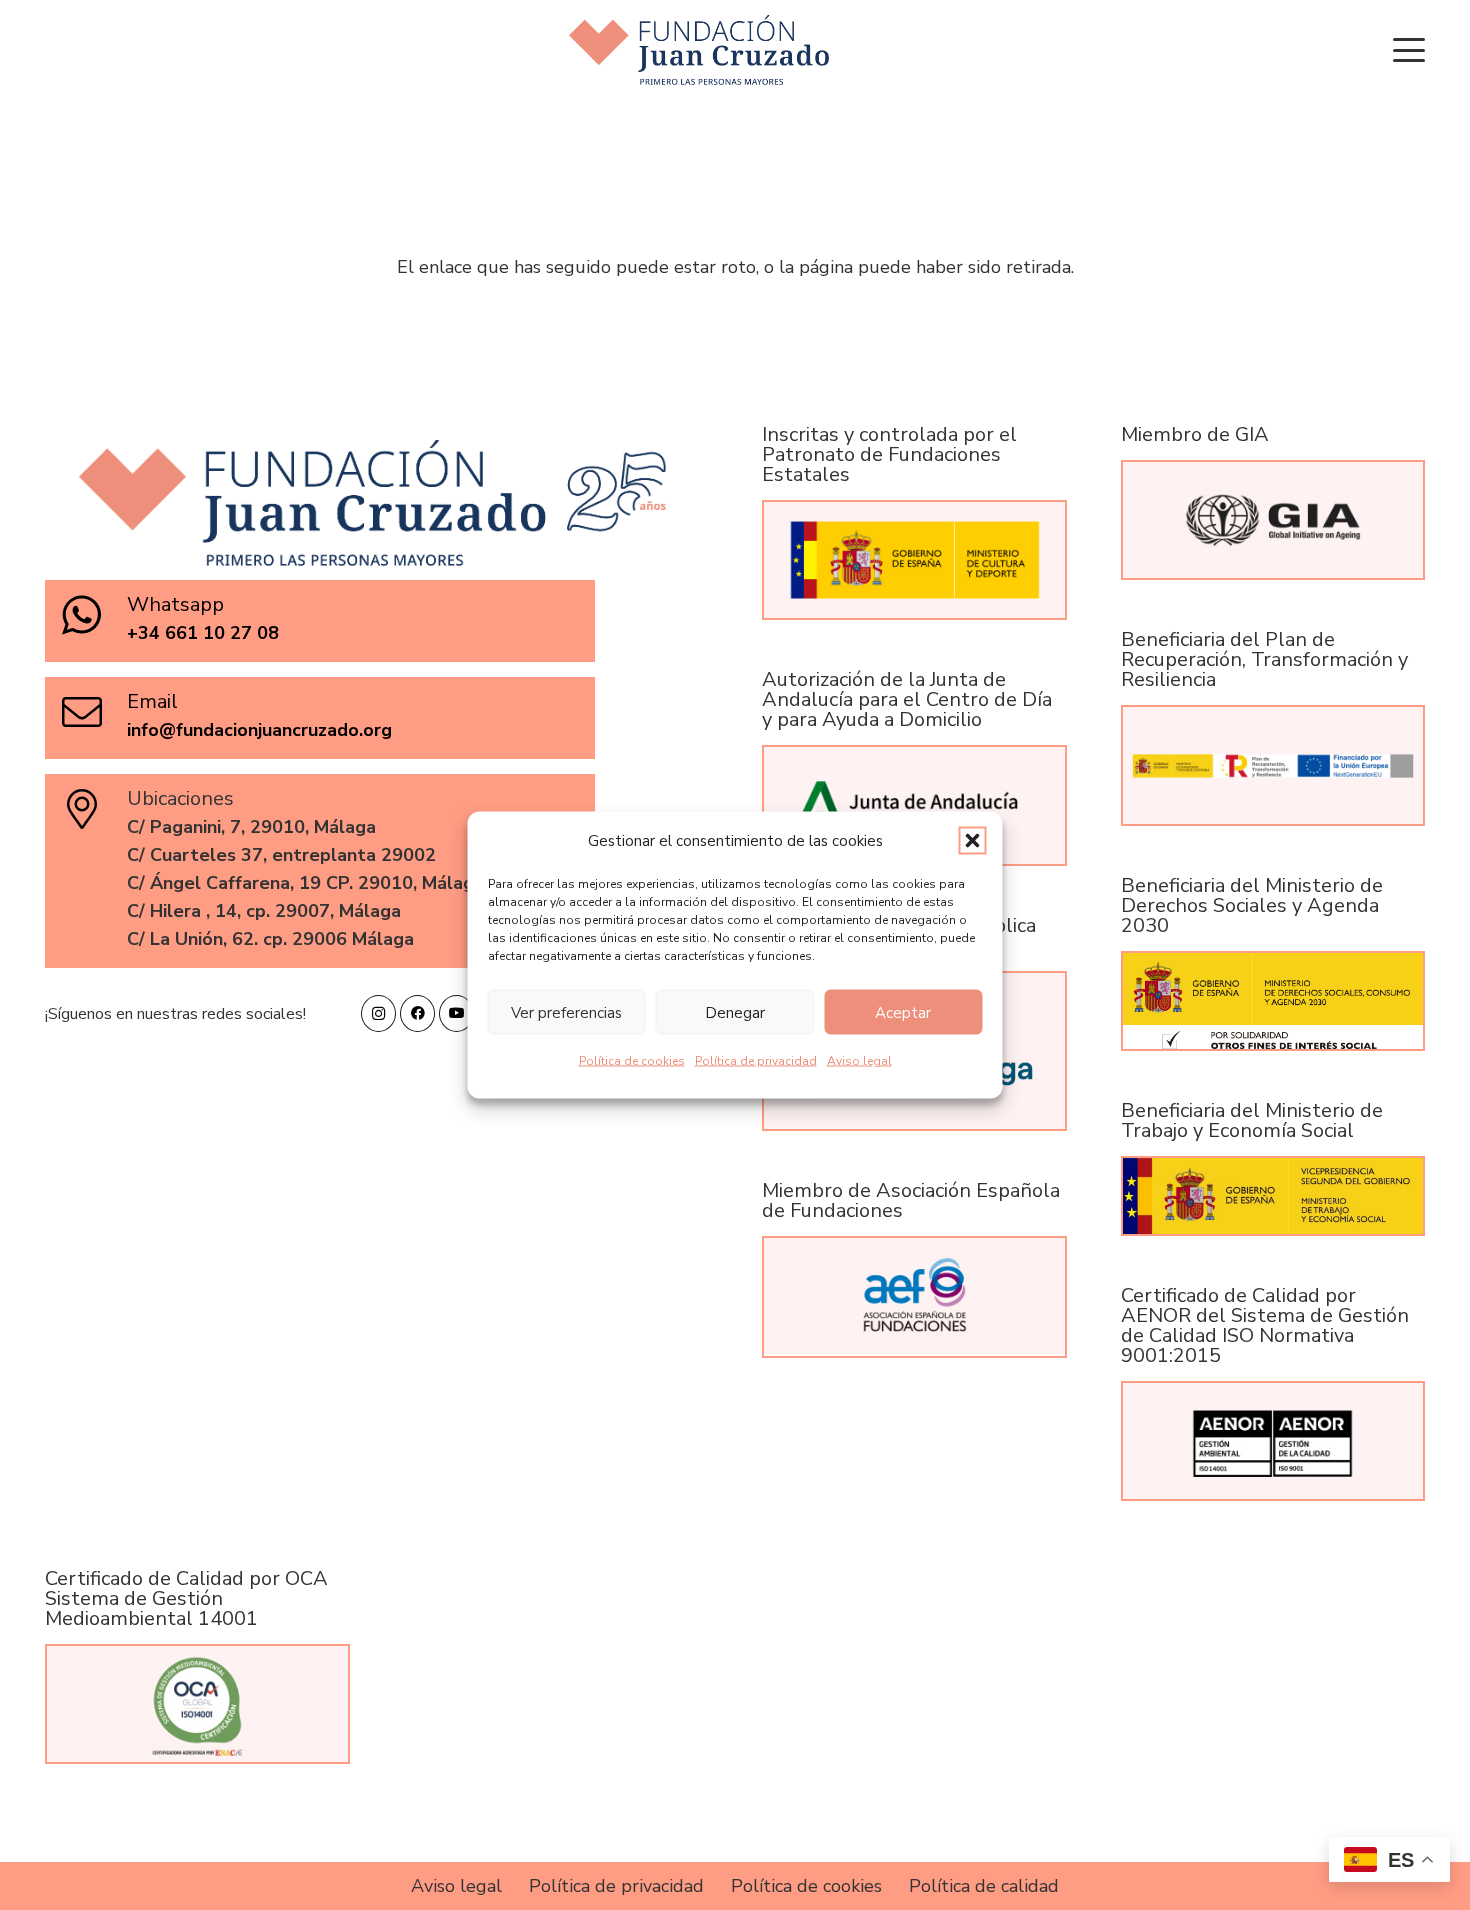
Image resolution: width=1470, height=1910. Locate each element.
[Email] (93, 712)
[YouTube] (456, 1013)
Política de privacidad (756, 1061)
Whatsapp (175, 604)
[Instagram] (378, 1013)
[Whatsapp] (93, 615)
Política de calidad (984, 1886)
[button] (973, 841)
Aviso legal (859, 1061)
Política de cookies (632, 1061)
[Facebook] (417, 1013)
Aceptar (903, 1012)
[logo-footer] (699, 50)
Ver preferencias (566, 1012)
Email (152, 701)
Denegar (735, 1012)
